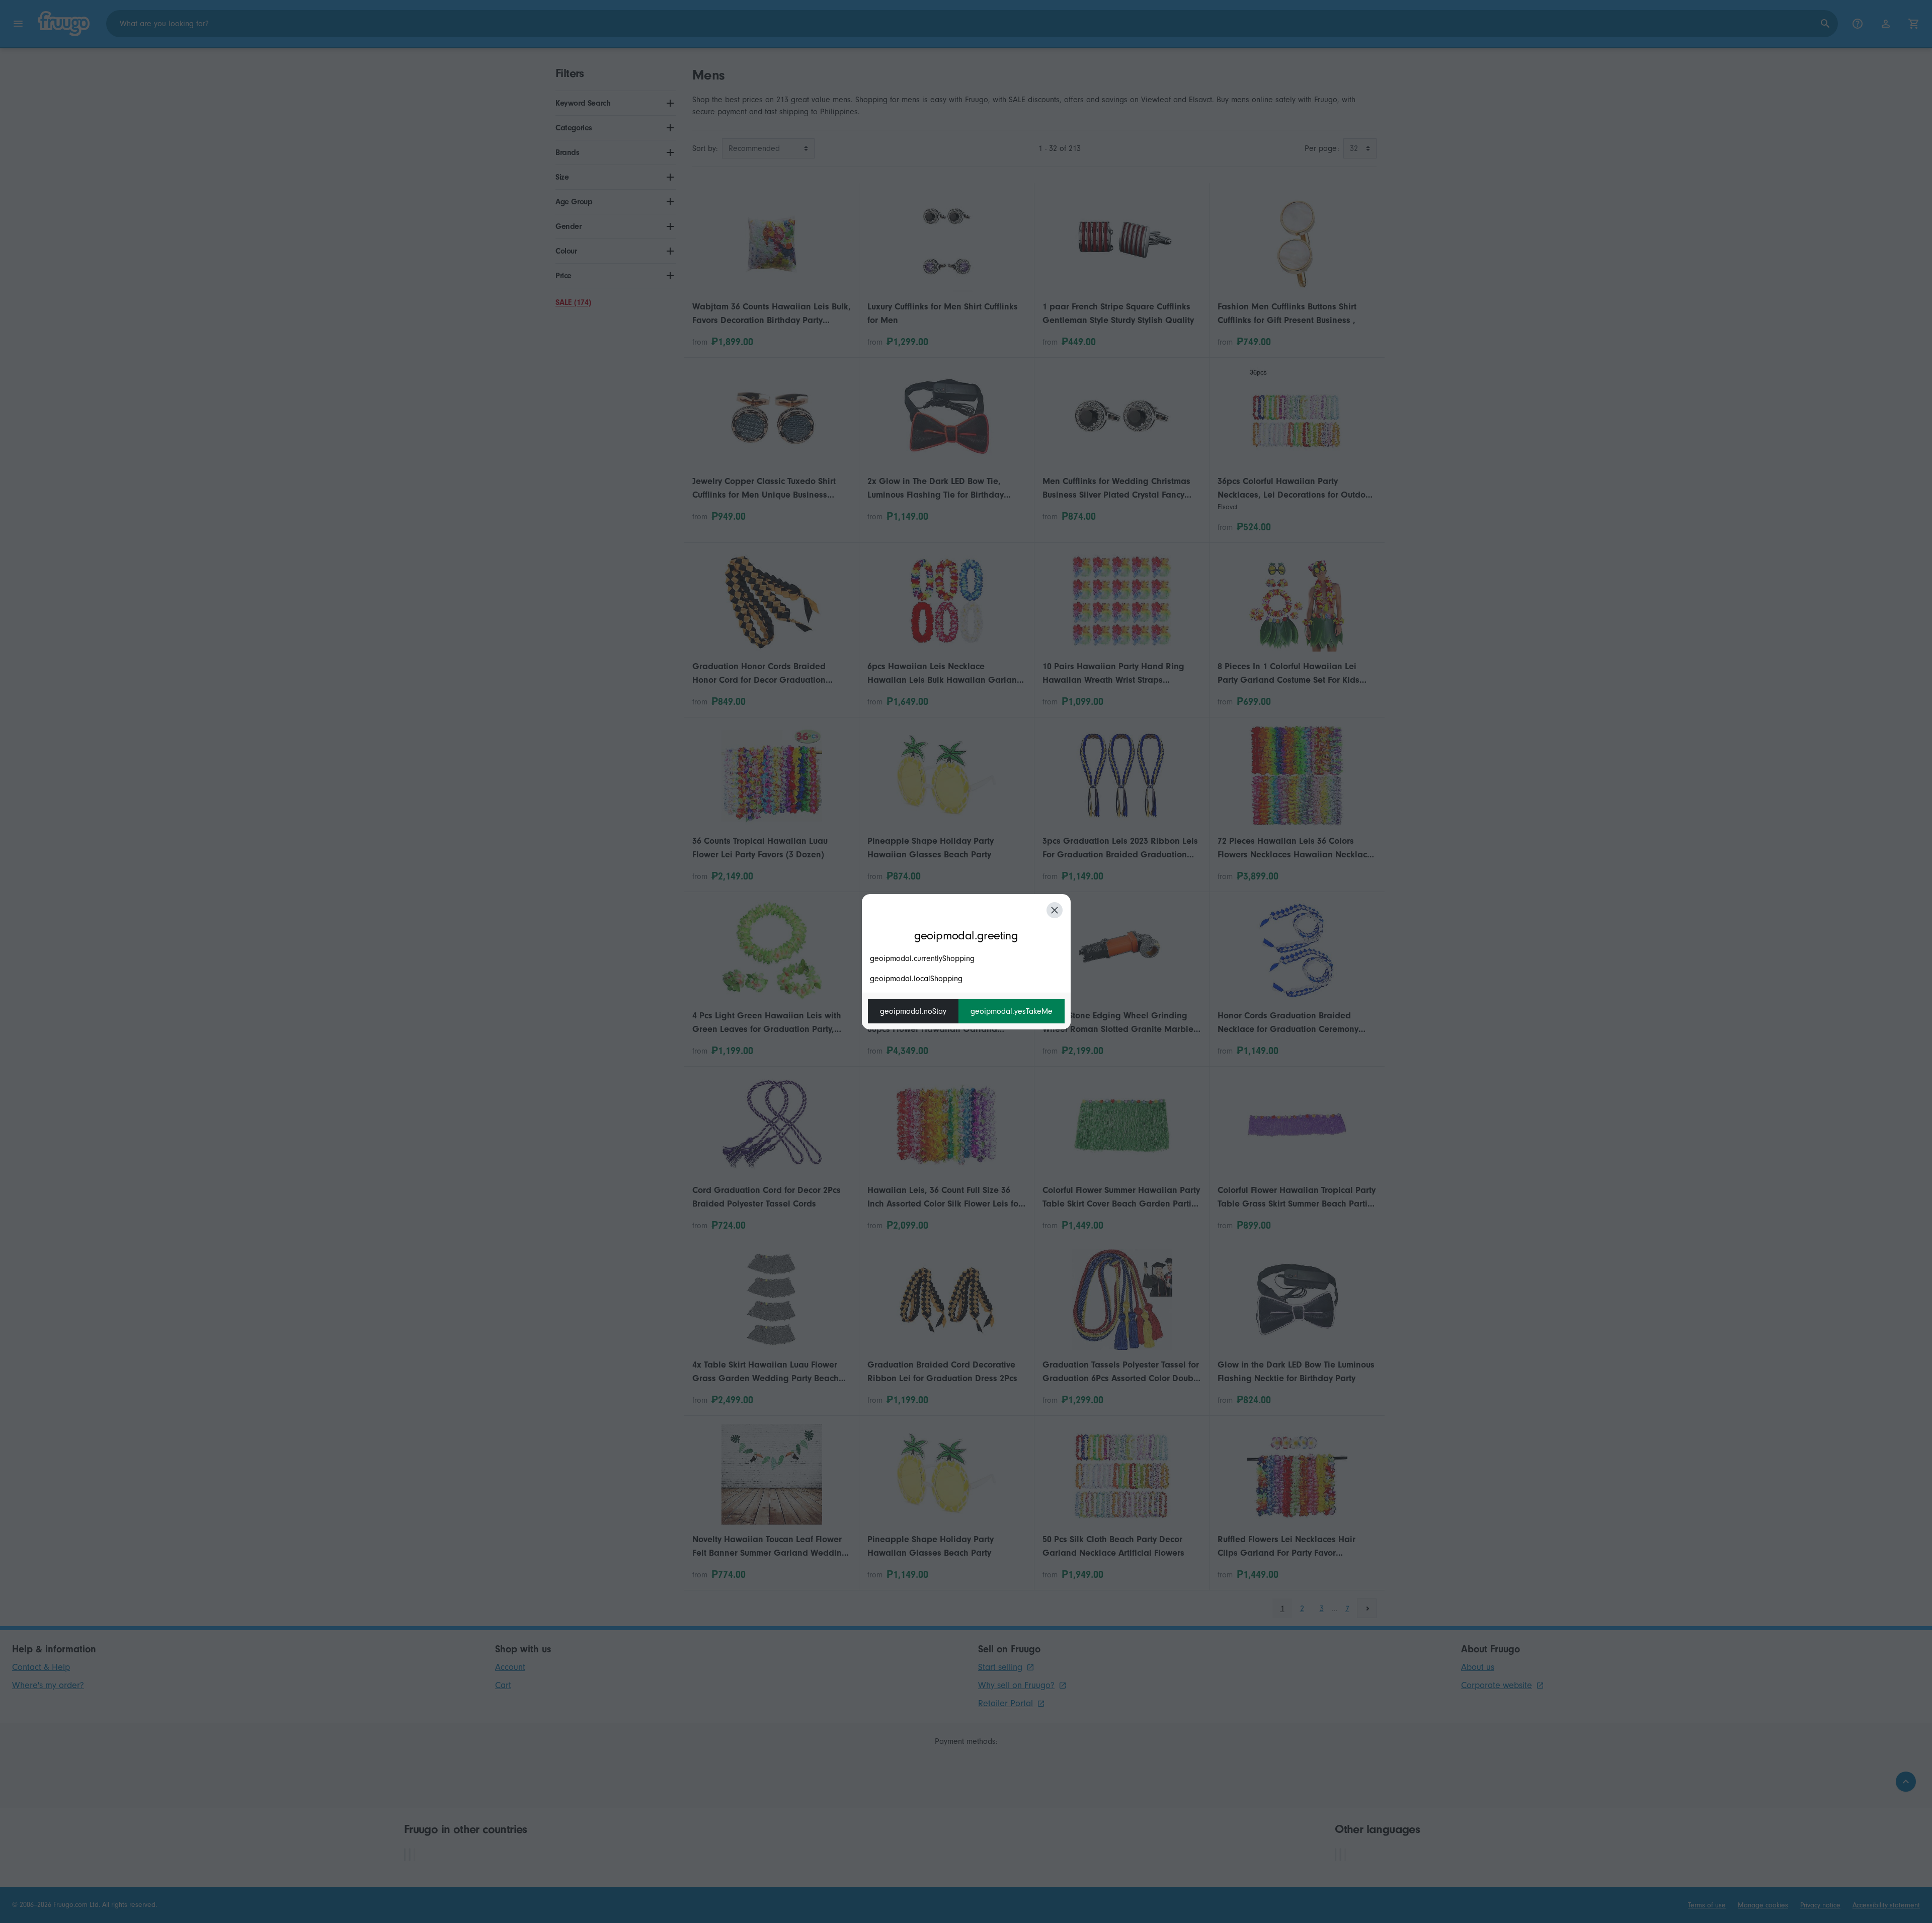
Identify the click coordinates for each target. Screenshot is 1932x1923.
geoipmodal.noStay (913, 1011)
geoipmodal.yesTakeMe (1012, 1011)
